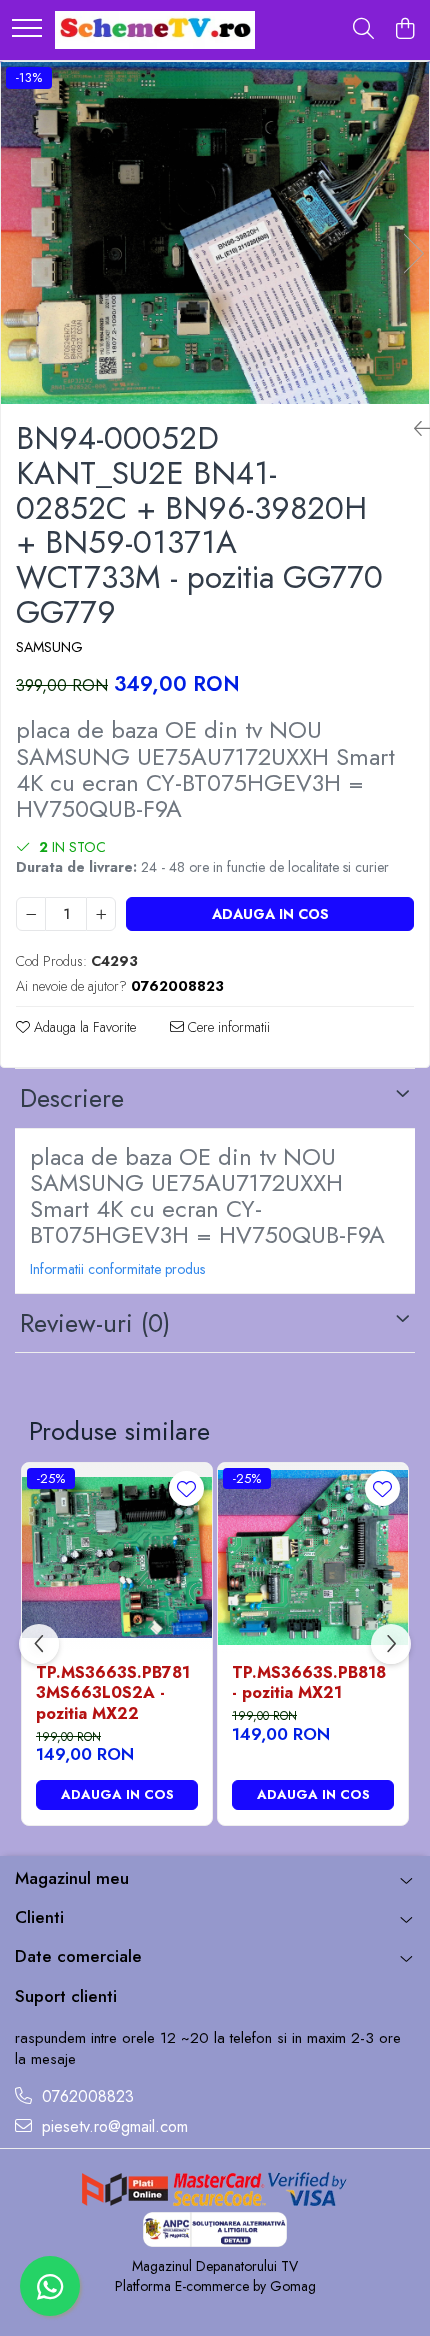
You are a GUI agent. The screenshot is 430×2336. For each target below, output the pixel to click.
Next (413, 253)
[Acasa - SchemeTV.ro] (155, 30)
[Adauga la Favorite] (186, 1488)
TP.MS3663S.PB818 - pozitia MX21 (309, 1684)
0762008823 (85, 2097)
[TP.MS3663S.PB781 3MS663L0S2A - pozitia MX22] (117, 1558)
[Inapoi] (414, 429)
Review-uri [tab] (95, 1323)
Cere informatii (227, 1027)
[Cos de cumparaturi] (404, 30)
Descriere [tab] (72, 1098)
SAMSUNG (49, 647)
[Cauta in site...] (363, 30)
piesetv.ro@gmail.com (112, 2127)
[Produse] (27, 29)
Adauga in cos (270, 914)
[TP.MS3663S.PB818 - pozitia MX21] (313, 1558)
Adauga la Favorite (83, 1027)
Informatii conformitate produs (117, 1269)
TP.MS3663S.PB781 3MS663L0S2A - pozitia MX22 (113, 1694)
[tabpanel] (215, 233)
